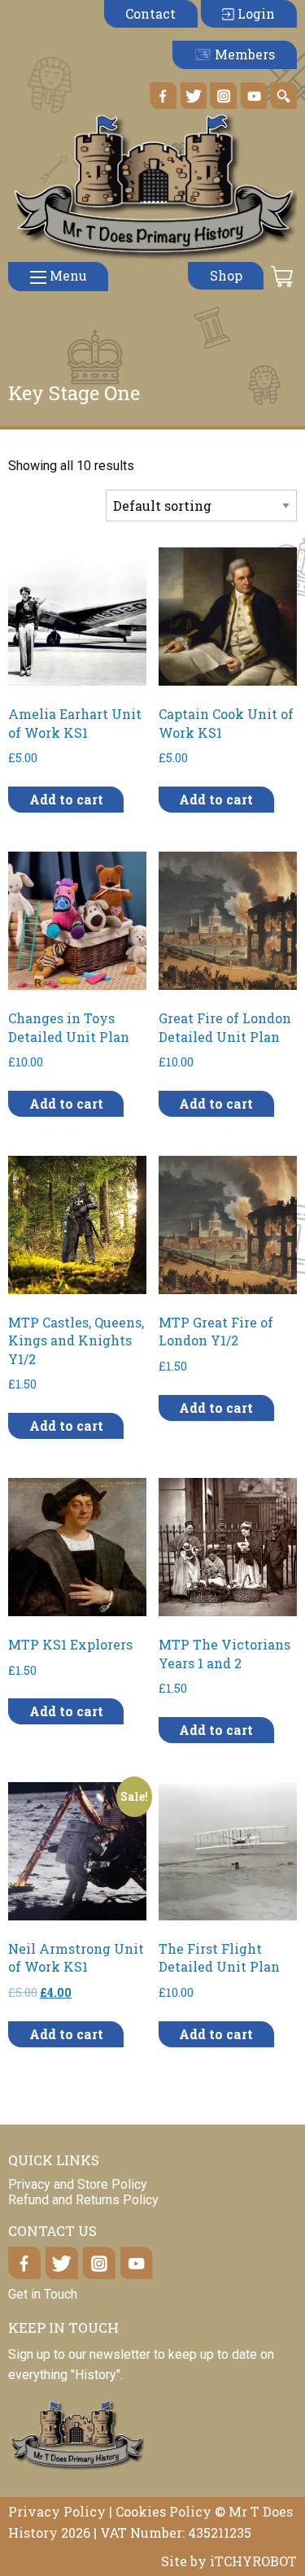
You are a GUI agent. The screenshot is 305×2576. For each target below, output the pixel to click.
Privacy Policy (57, 2511)
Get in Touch (43, 2294)
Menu (67, 275)
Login (255, 13)
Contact (150, 13)
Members (243, 54)
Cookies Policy (163, 2511)
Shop (226, 275)
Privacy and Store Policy (78, 2184)
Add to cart (66, 799)
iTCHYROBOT (253, 2561)
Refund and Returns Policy (83, 2200)
